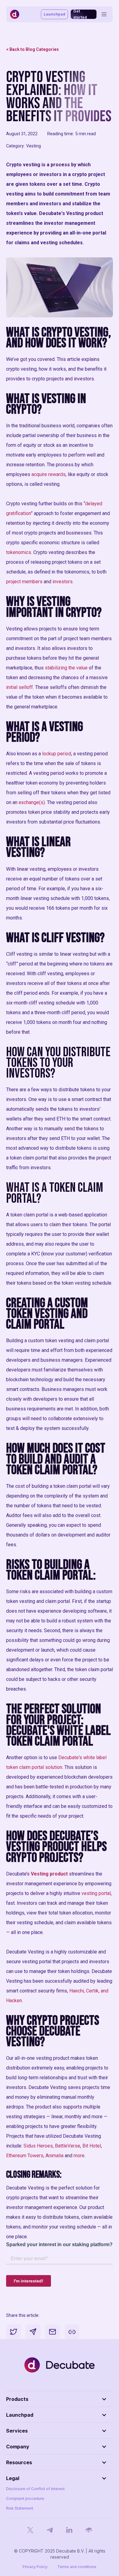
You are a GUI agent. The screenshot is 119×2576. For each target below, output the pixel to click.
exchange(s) (31, 802)
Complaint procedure (25, 2498)
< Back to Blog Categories (32, 49)
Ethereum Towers (25, 2156)
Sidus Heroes (38, 2146)
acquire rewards (49, 474)
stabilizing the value (66, 668)
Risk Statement (20, 2508)
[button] (60, 2399)
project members (24, 582)
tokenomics (19, 552)
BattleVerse (68, 2146)
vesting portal (96, 1893)
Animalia (54, 2156)
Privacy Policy (35, 2567)
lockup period (57, 754)
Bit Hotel (92, 2146)
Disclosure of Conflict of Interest (35, 2489)
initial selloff (20, 687)
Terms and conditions (77, 2567)
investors (62, 582)
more (79, 2156)
